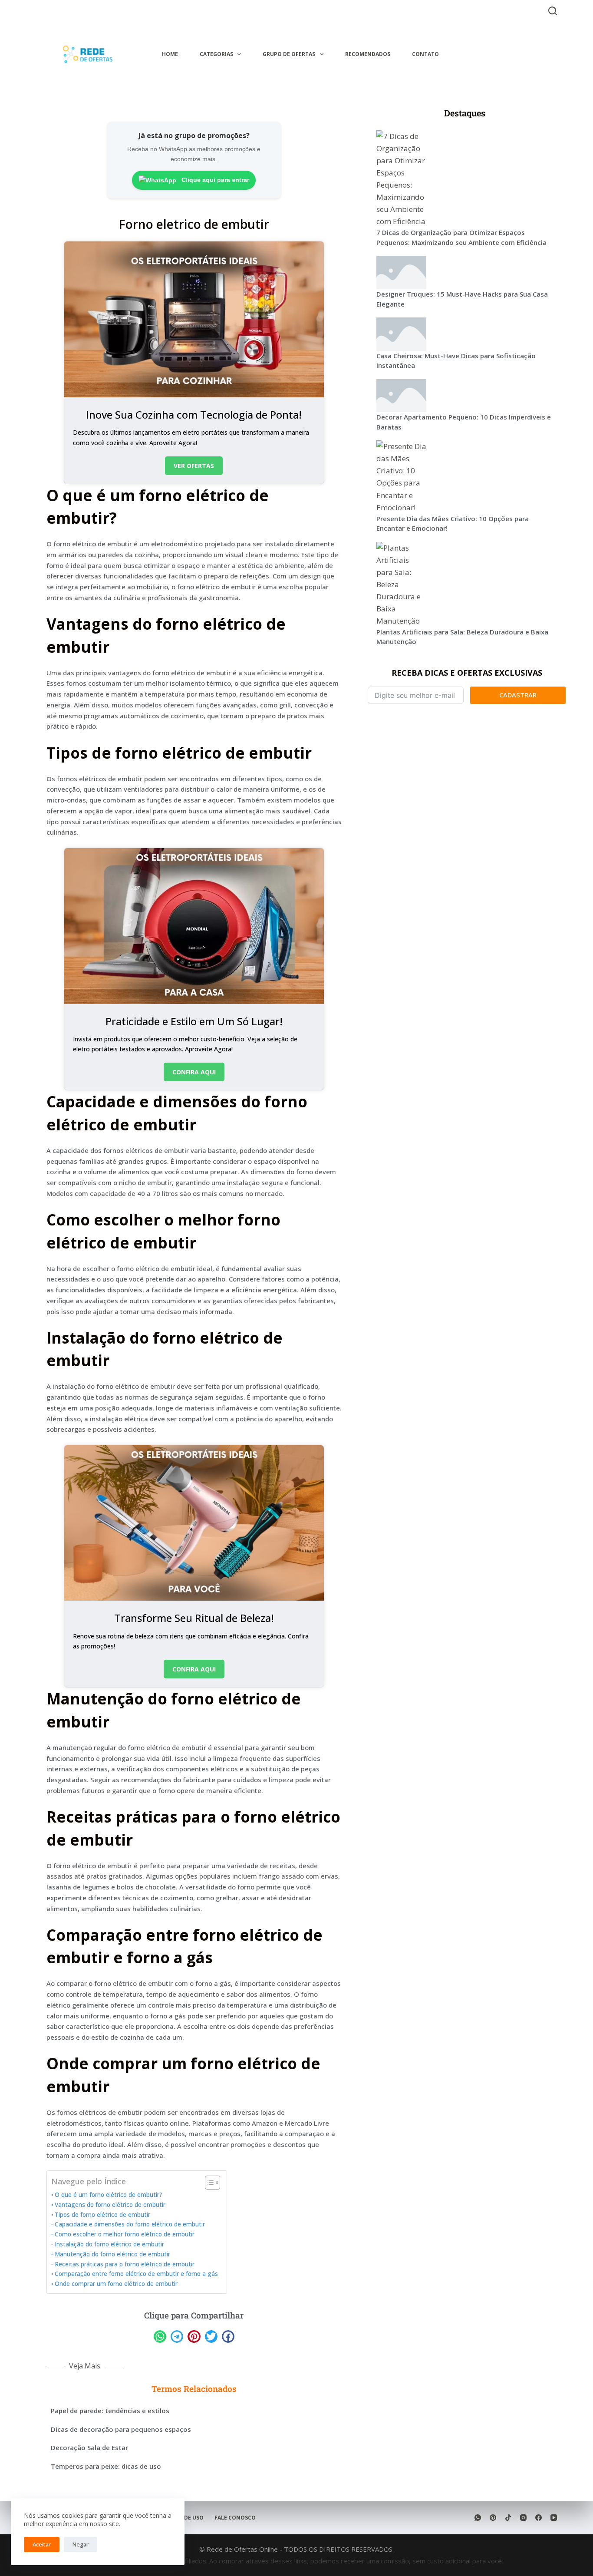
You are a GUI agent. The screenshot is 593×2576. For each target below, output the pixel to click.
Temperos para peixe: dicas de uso (106, 2466)
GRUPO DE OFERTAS (289, 54)
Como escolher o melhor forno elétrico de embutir (125, 2234)
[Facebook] (539, 2518)
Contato (425, 54)
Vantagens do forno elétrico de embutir (110, 2205)
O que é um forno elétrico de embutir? (109, 2195)
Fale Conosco (235, 2518)
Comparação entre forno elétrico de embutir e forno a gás (136, 2274)
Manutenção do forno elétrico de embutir (112, 2254)
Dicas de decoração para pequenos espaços (121, 2429)
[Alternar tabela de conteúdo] (208, 2183)
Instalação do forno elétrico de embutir (109, 2244)
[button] (160, 2337)
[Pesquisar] (553, 11)
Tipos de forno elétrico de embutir (102, 2215)
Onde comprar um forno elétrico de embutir (116, 2284)
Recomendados (368, 54)
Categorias (216, 54)
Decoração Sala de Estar (89, 2447)
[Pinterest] (493, 2518)
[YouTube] (554, 2518)
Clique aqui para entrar (214, 180)
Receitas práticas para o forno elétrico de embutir (125, 2264)
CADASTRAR (518, 695)
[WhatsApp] (478, 2518)
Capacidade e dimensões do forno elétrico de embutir (130, 2224)
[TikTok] (508, 2518)
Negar (81, 2544)
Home (170, 54)
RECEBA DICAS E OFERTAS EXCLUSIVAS (467, 673)
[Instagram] (523, 2518)
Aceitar (42, 2544)
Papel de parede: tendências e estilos (110, 2411)
